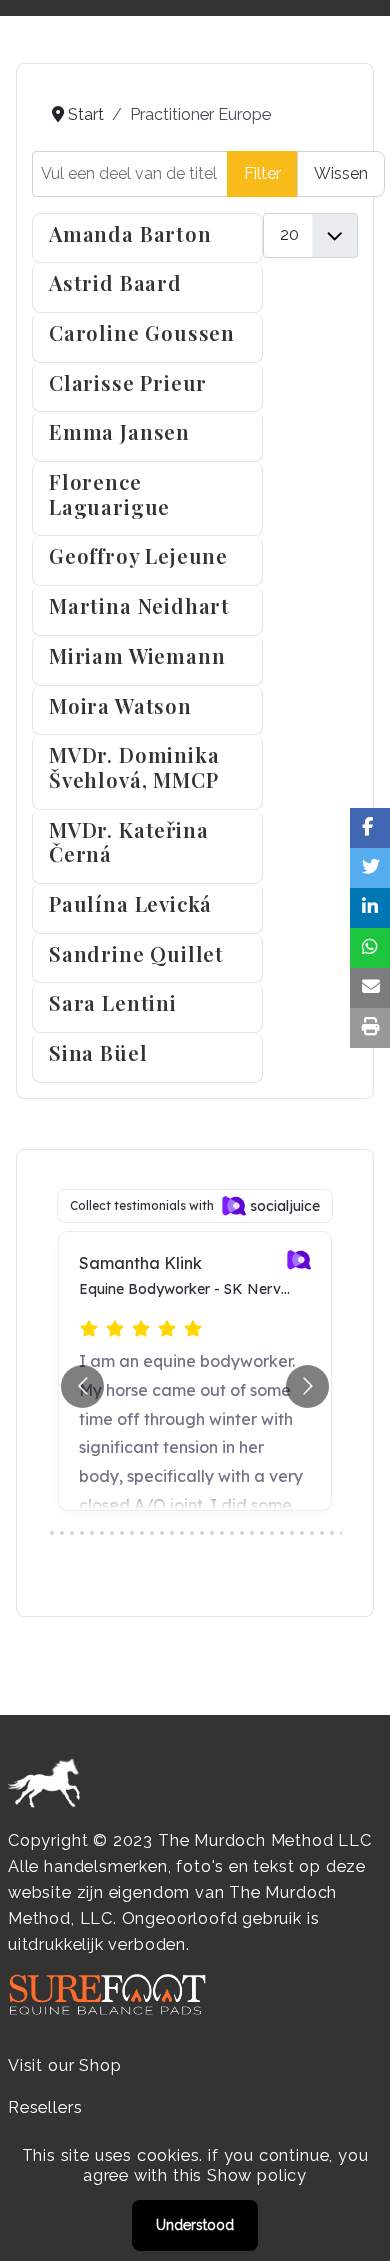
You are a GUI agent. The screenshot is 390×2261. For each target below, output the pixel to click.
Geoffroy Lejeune (138, 555)
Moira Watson (120, 705)
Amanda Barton (130, 233)
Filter (262, 173)
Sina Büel (98, 1052)
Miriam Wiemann (137, 655)
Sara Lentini (113, 1002)
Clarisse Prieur (128, 382)
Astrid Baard (115, 282)
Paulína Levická (130, 903)
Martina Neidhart (139, 605)
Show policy (257, 2175)
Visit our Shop (64, 2065)
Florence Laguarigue (109, 494)
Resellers (45, 2107)
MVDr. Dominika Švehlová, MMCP (134, 767)
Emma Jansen (119, 431)
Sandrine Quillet (136, 953)
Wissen (341, 173)
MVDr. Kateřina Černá (128, 842)
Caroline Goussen (142, 332)
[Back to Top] (355, 2224)
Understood (195, 2225)
